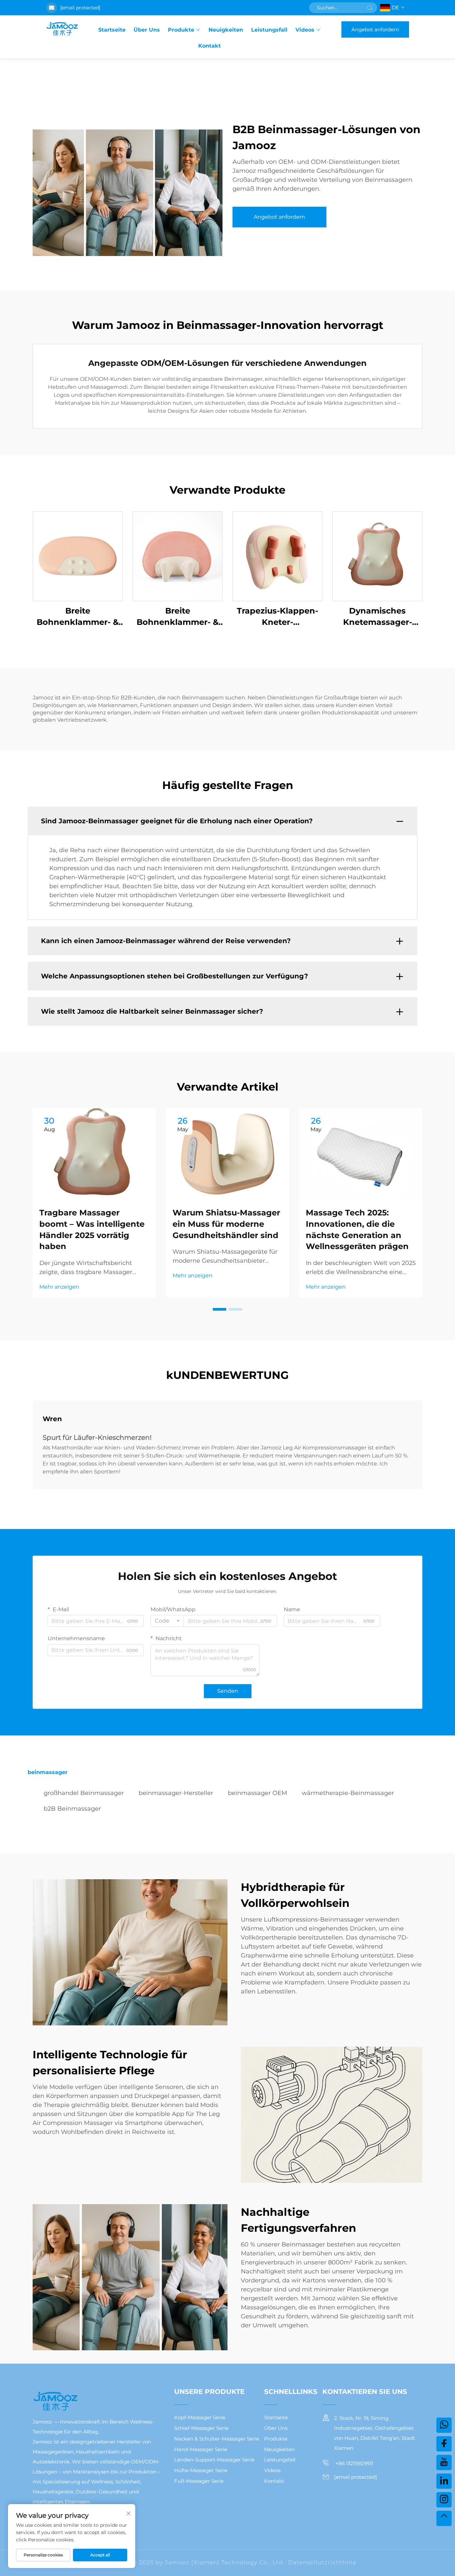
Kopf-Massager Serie (200, 2417)
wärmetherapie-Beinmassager (348, 1793)
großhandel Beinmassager (84, 1793)
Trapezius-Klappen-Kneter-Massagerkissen (277, 617)
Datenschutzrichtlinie (322, 2562)
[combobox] (167, 1621)
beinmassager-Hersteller (176, 1793)
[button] (220, 1309)
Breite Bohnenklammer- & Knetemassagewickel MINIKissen (178, 617)
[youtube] (444, 2462)
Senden (228, 1691)
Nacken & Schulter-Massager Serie (217, 2439)
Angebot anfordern (375, 29)
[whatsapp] (444, 2425)
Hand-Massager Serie (201, 2449)
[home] (62, 29)
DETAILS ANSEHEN (78, 556)
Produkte (181, 30)
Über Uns (147, 30)
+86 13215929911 (354, 2463)
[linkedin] (444, 2481)
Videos (305, 30)
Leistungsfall (269, 30)
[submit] (370, 8)
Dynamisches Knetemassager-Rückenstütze (378, 617)
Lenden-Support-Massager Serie (214, 2460)
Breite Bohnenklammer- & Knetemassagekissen (78, 617)
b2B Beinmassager (72, 1809)
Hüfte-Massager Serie (201, 2470)
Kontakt (210, 46)
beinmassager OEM (257, 1793)
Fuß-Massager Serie (199, 2481)
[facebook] (444, 2444)
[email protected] (80, 8)
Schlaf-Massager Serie (201, 2428)
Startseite (112, 30)
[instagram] (444, 2500)
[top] (444, 2518)
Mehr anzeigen (59, 1287)
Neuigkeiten (226, 30)
